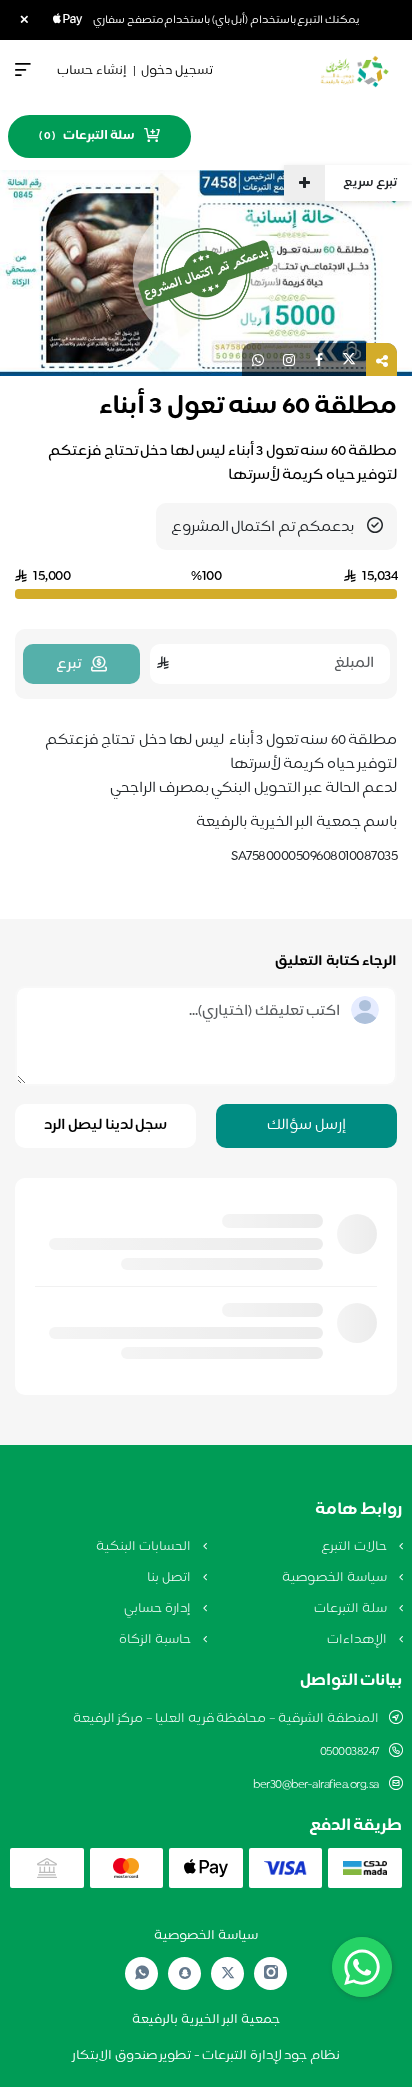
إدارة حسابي (158, 1609)
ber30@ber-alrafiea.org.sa (316, 1785)
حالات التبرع (355, 1547)
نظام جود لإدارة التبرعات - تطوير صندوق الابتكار (206, 2056)
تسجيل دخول (177, 71)
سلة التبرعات (351, 1609)
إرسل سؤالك (306, 1125)
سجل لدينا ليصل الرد (106, 1125)
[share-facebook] (319, 359)
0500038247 (349, 1752)
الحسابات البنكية (144, 1547)
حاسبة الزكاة (156, 1640)
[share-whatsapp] (258, 359)
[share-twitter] (349, 359)
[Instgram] (271, 1973)
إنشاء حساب (92, 71)
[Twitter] (228, 1973)
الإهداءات (358, 1640)
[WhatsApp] (142, 1973)
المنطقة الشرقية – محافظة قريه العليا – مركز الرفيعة (226, 1719)
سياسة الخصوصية (335, 1578)
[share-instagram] (289, 359)
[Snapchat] (185, 1973)
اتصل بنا (170, 1578)
